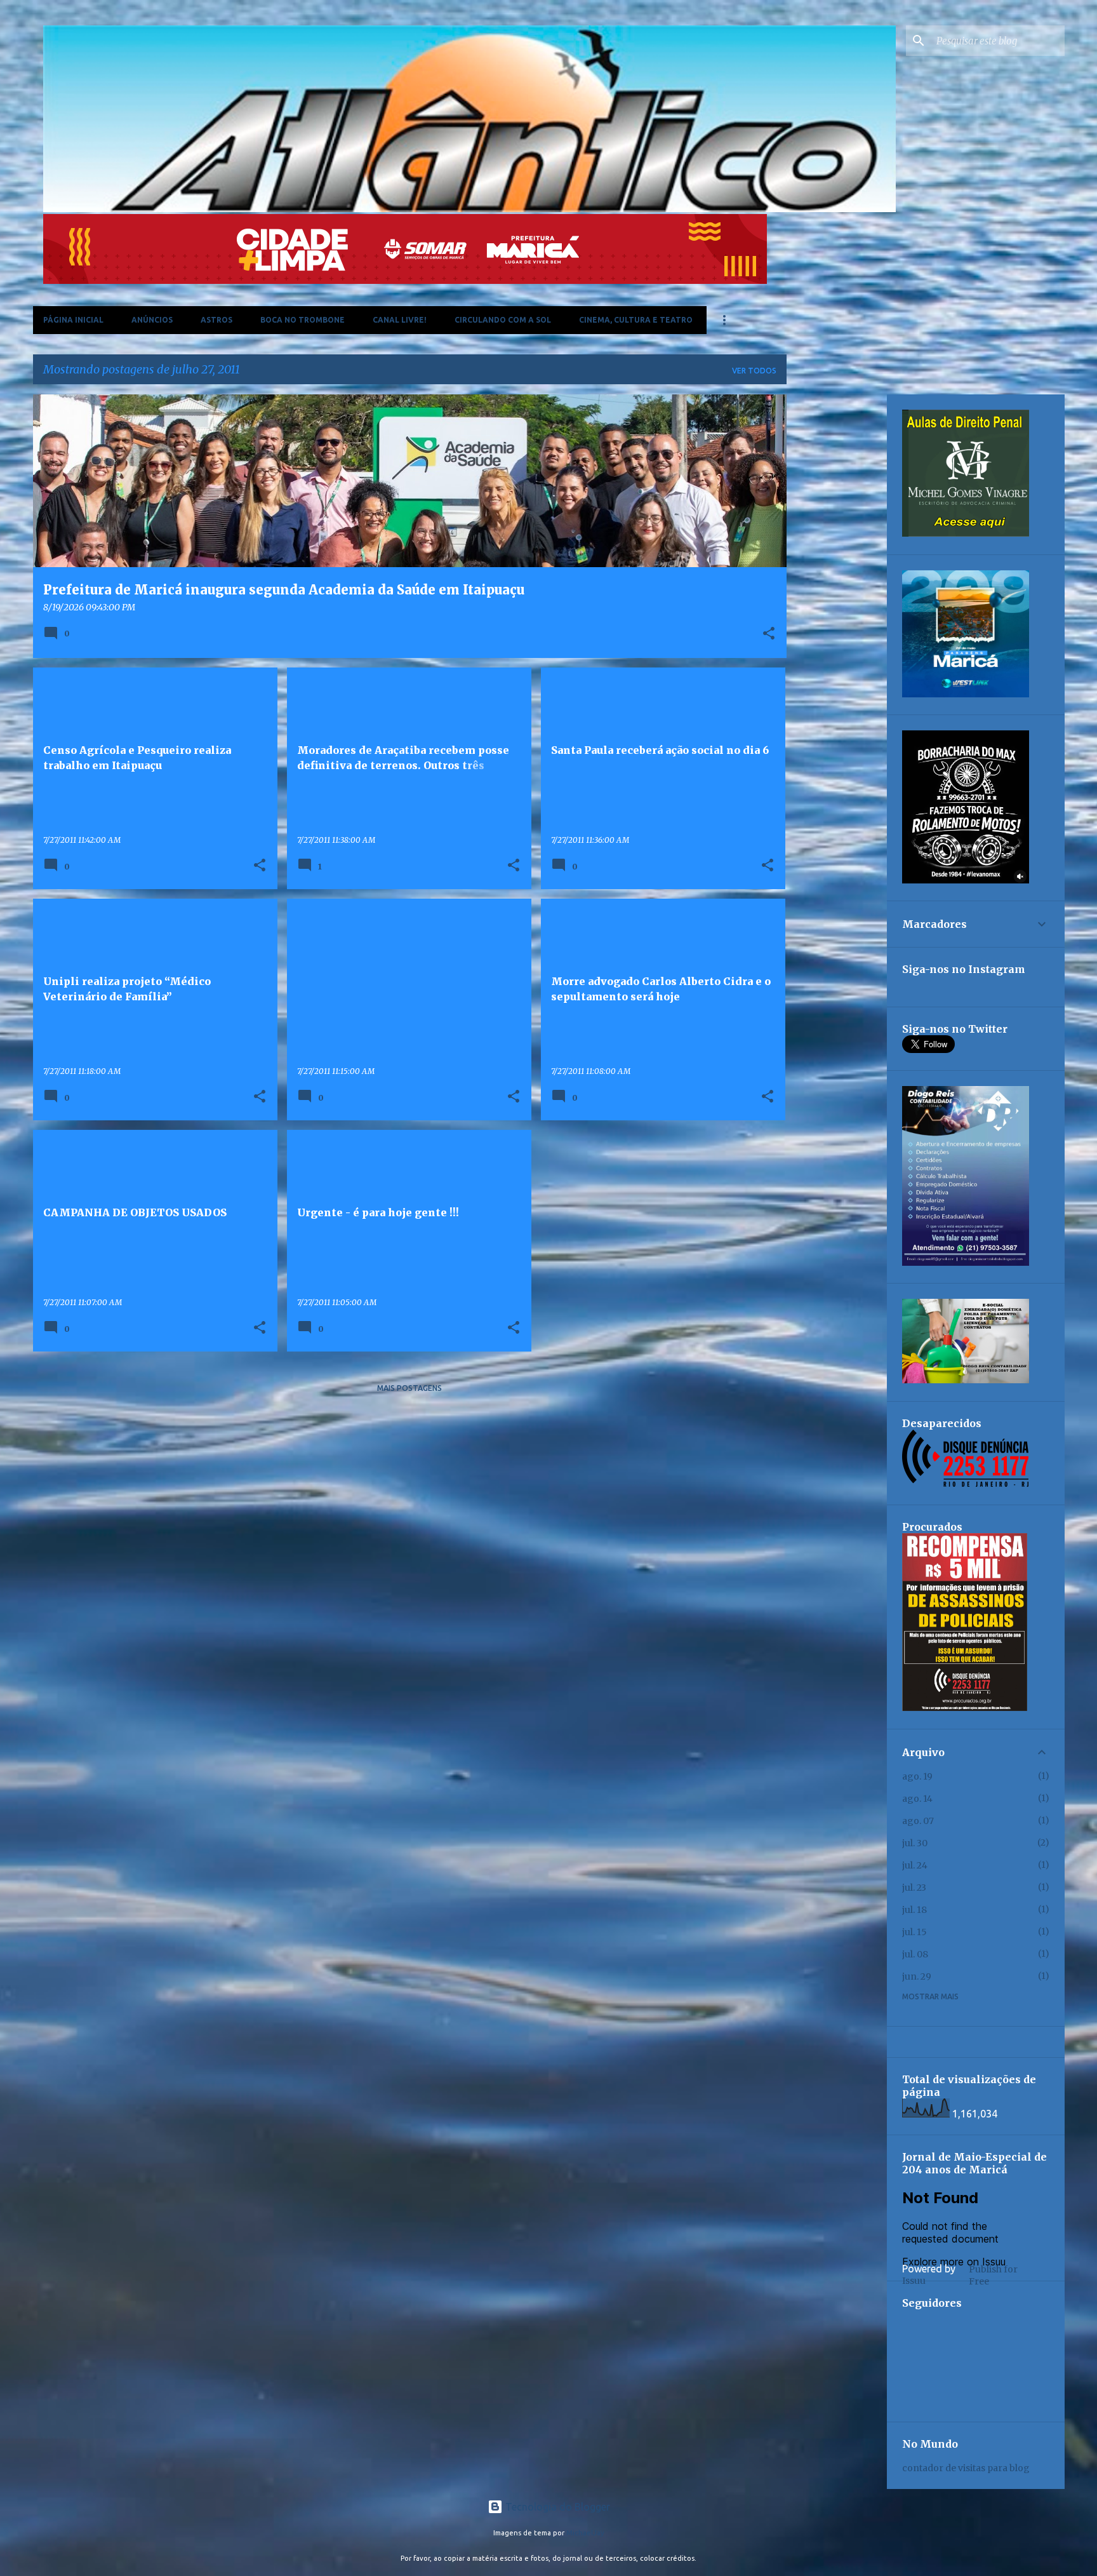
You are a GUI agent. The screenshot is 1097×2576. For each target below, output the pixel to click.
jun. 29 (917, 1976)
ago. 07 (918, 1821)
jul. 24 (915, 1865)
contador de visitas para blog (966, 2468)
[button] (769, 634)
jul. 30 (915, 1843)
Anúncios (152, 320)
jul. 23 (914, 1888)
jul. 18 (914, 1910)
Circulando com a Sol (503, 320)
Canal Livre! (400, 320)
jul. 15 (914, 1932)
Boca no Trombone (303, 320)
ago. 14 (917, 1799)
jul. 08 (915, 1954)
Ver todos (754, 371)
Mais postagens (409, 1388)
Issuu (914, 2281)
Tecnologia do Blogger (556, 2507)
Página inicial (73, 320)
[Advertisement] (837, 585)
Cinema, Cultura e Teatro (636, 320)
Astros (216, 320)
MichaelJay (585, 2533)
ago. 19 (917, 1776)
